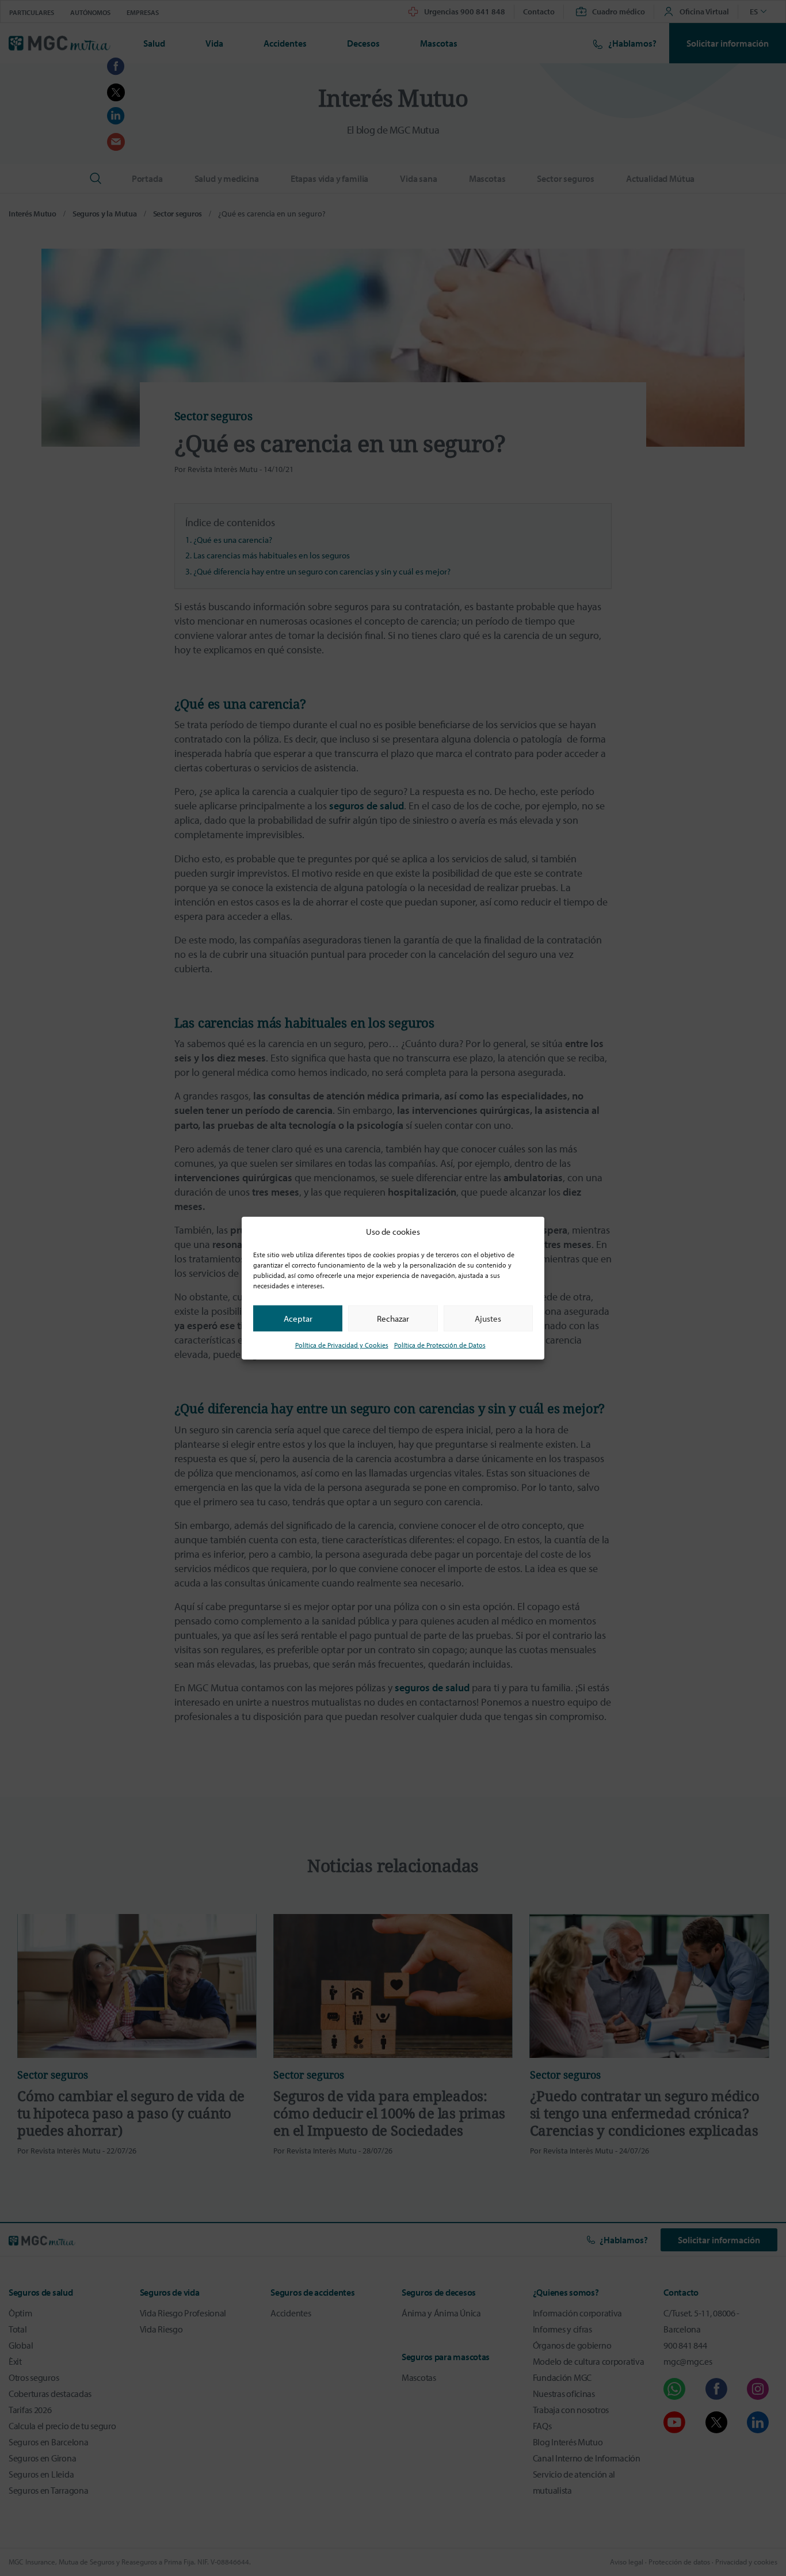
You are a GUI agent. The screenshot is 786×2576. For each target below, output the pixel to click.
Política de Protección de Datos (440, 1345)
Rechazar (393, 1318)
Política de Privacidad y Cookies (342, 1345)
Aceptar (298, 1318)
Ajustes (488, 1318)
